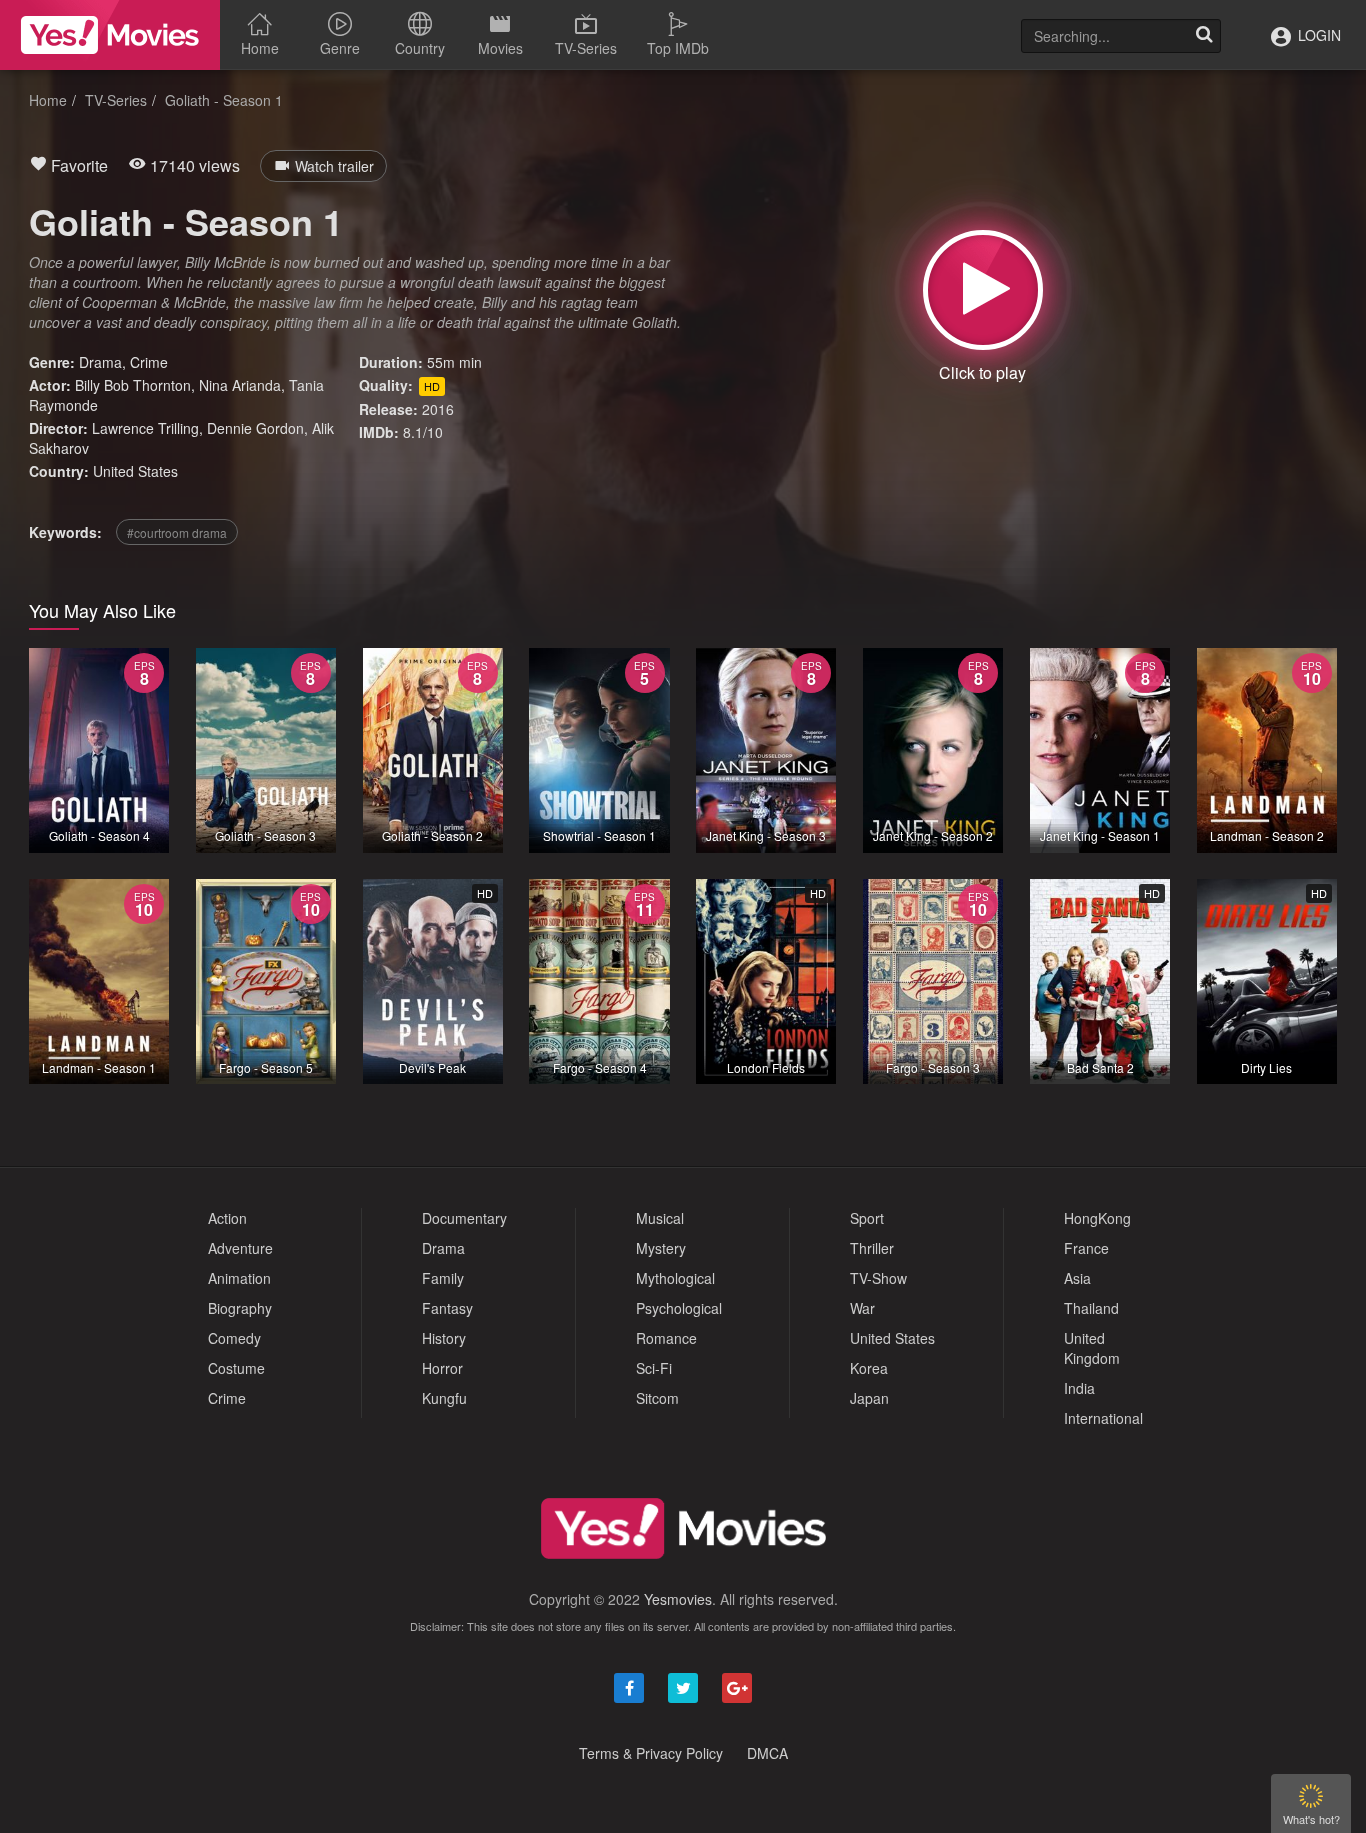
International (1103, 1418)
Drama (100, 362)
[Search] (1204, 36)
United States (135, 471)
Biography (240, 1308)
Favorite (77, 165)
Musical (660, 1218)
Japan (869, 1398)
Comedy (234, 1338)
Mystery (661, 1248)
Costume (236, 1368)
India (1079, 1388)
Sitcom (657, 1398)
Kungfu (444, 1398)
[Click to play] (983, 290)
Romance (666, 1338)
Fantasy (447, 1308)
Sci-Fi (654, 1368)
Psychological (679, 1308)
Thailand (1091, 1308)
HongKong (1097, 1218)
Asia (1077, 1278)
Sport (867, 1218)
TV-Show (878, 1278)
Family (443, 1278)
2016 (438, 409)
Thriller (872, 1248)
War (862, 1308)
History (444, 1338)
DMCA (767, 1753)
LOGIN (1317, 35)
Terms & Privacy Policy (651, 1753)
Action (227, 1218)
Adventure (240, 1248)
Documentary (464, 1218)
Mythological (675, 1278)
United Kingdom (1092, 1348)
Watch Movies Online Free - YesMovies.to (110, 35)
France (1086, 1248)
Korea (869, 1368)
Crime (149, 362)
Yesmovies (678, 1599)
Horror (442, 1368)
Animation (239, 1278)
